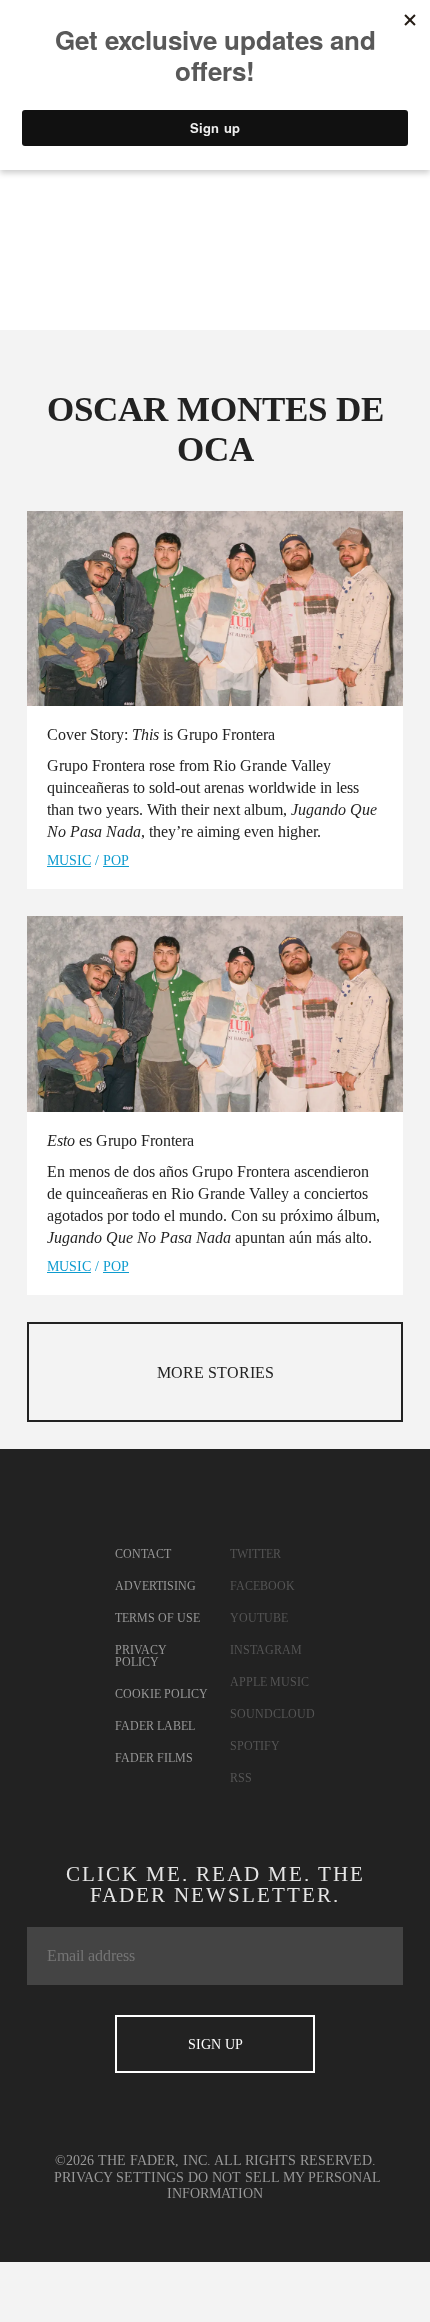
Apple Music (269, 1682)
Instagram (266, 1650)
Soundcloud (272, 1714)
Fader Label (155, 1726)
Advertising (155, 1586)
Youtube (259, 1618)
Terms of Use (157, 1618)
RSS (241, 1778)
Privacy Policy (141, 1656)
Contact (143, 1554)
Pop (116, 860)
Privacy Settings (119, 2177)
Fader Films (154, 1758)
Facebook (262, 1586)
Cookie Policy (161, 1694)
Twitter (255, 1554)
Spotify (255, 1746)
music (69, 860)
